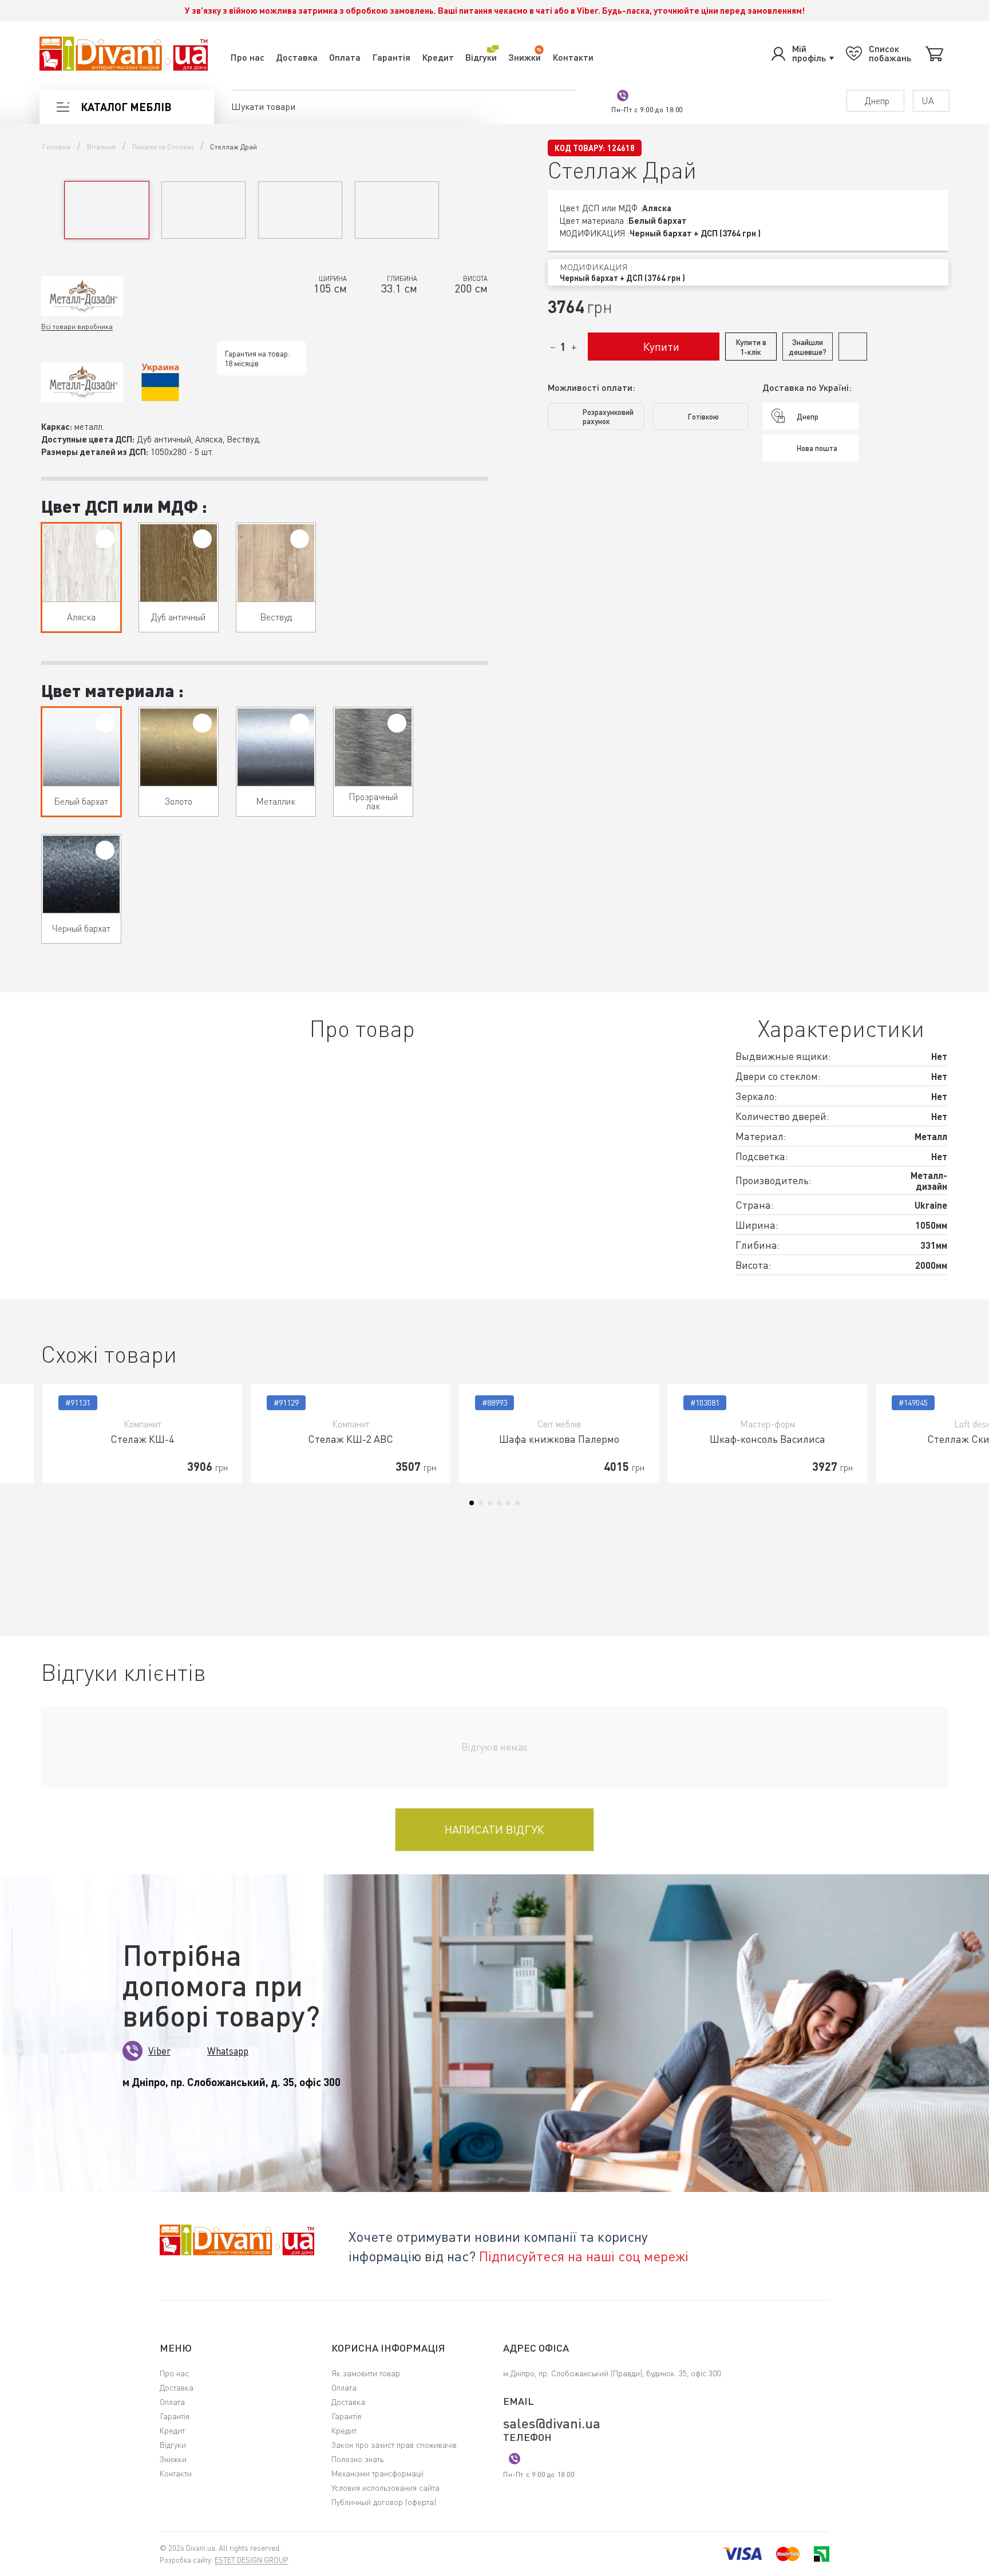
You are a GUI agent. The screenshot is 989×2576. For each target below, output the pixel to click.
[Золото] (202, 723)
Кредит (438, 57)
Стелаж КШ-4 (142, 1439)
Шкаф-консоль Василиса (768, 1439)
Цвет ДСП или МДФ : (124, 506)
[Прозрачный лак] (397, 723)
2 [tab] (481, 1503)
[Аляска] (105, 539)
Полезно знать (357, 2459)
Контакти (573, 57)
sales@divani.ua (552, 2423)
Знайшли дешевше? (808, 347)
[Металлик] (300, 723)
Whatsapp (228, 2051)
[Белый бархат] (105, 723)
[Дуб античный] (202, 539)
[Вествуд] (300, 539)
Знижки (525, 57)
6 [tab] (517, 1503)
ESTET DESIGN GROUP (252, 2560)
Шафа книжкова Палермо (559, 1439)
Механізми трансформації (377, 2473)
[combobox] (748, 272)
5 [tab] (508, 1503)
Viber (159, 2051)
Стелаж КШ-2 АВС (351, 1439)
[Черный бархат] (105, 850)
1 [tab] (472, 1503)
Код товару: (580, 148)
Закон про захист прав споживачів (394, 2445)
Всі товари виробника (77, 327)
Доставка (297, 57)
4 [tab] (499, 1503)
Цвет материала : (112, 690)
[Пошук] (567, 106)
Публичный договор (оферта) (384, 2502)
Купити (661, 347)
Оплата (345, 57)
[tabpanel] (142, 1433)
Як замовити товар (366, 2373)
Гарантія (391, 57)
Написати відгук (494, 1829)
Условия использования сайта (385, 2488)
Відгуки (481, 57)
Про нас (248, 57)
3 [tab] (490, 1503)
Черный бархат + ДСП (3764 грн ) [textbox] (622, 278)
